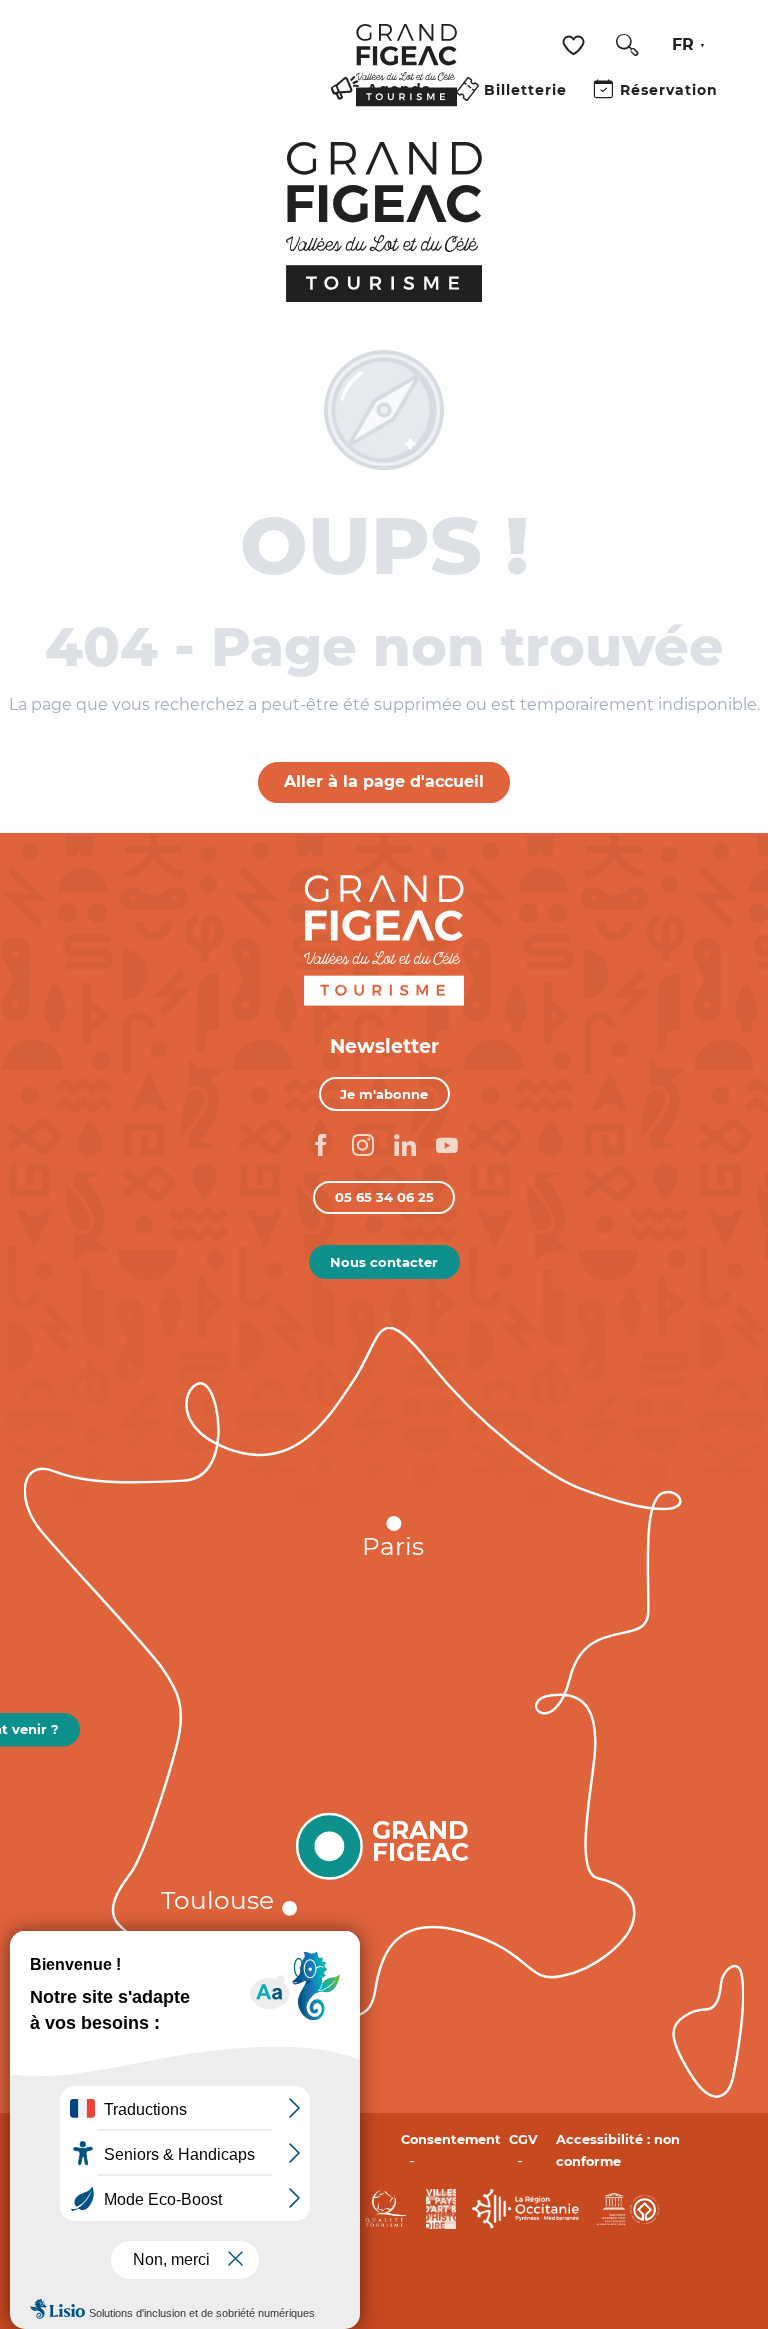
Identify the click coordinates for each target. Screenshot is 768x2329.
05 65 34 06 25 (384, 1197)
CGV (523, 2139)
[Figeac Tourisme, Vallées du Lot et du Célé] (406, 79)
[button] (627, 45)
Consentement (451, 2139)
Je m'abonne (384, 1094)
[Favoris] (576, 45)
